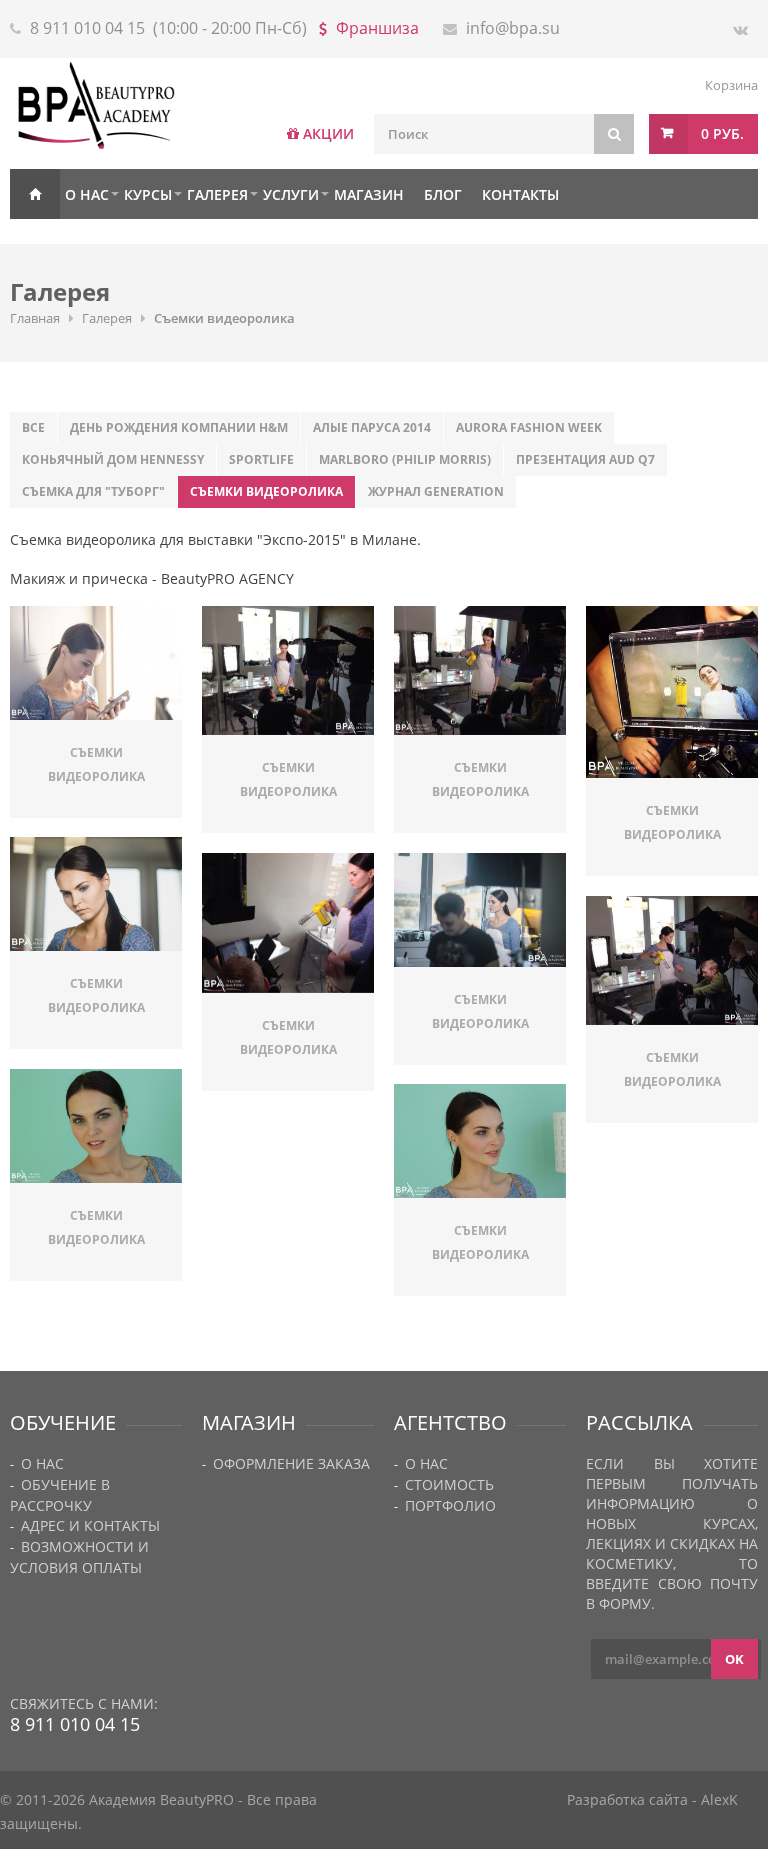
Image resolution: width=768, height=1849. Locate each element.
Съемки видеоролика (266, 491)
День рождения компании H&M (179, 427)
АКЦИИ (328, 133)
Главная (35, 194)
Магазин (369, 194)
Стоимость (449, 1484)
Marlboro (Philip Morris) (405, 459)
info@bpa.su (513, 28)
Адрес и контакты (90, 1525)
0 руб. (722, 133)
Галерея (217, 194)
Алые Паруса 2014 (372, 427)
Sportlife (261, 459)
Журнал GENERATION (436, 491)
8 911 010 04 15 (87, 28)
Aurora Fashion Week (529, 427)
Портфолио (450, 1505)
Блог (443, 194)
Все (33, 427)
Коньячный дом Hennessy (113, 459)
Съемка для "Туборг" (93, 491)
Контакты (520, 194)
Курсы (148, 194)
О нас (87, 194)
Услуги (291, 194)
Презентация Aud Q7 (585, 459)
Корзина (731, 85)
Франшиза (377, 28)
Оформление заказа (291, 1463)
